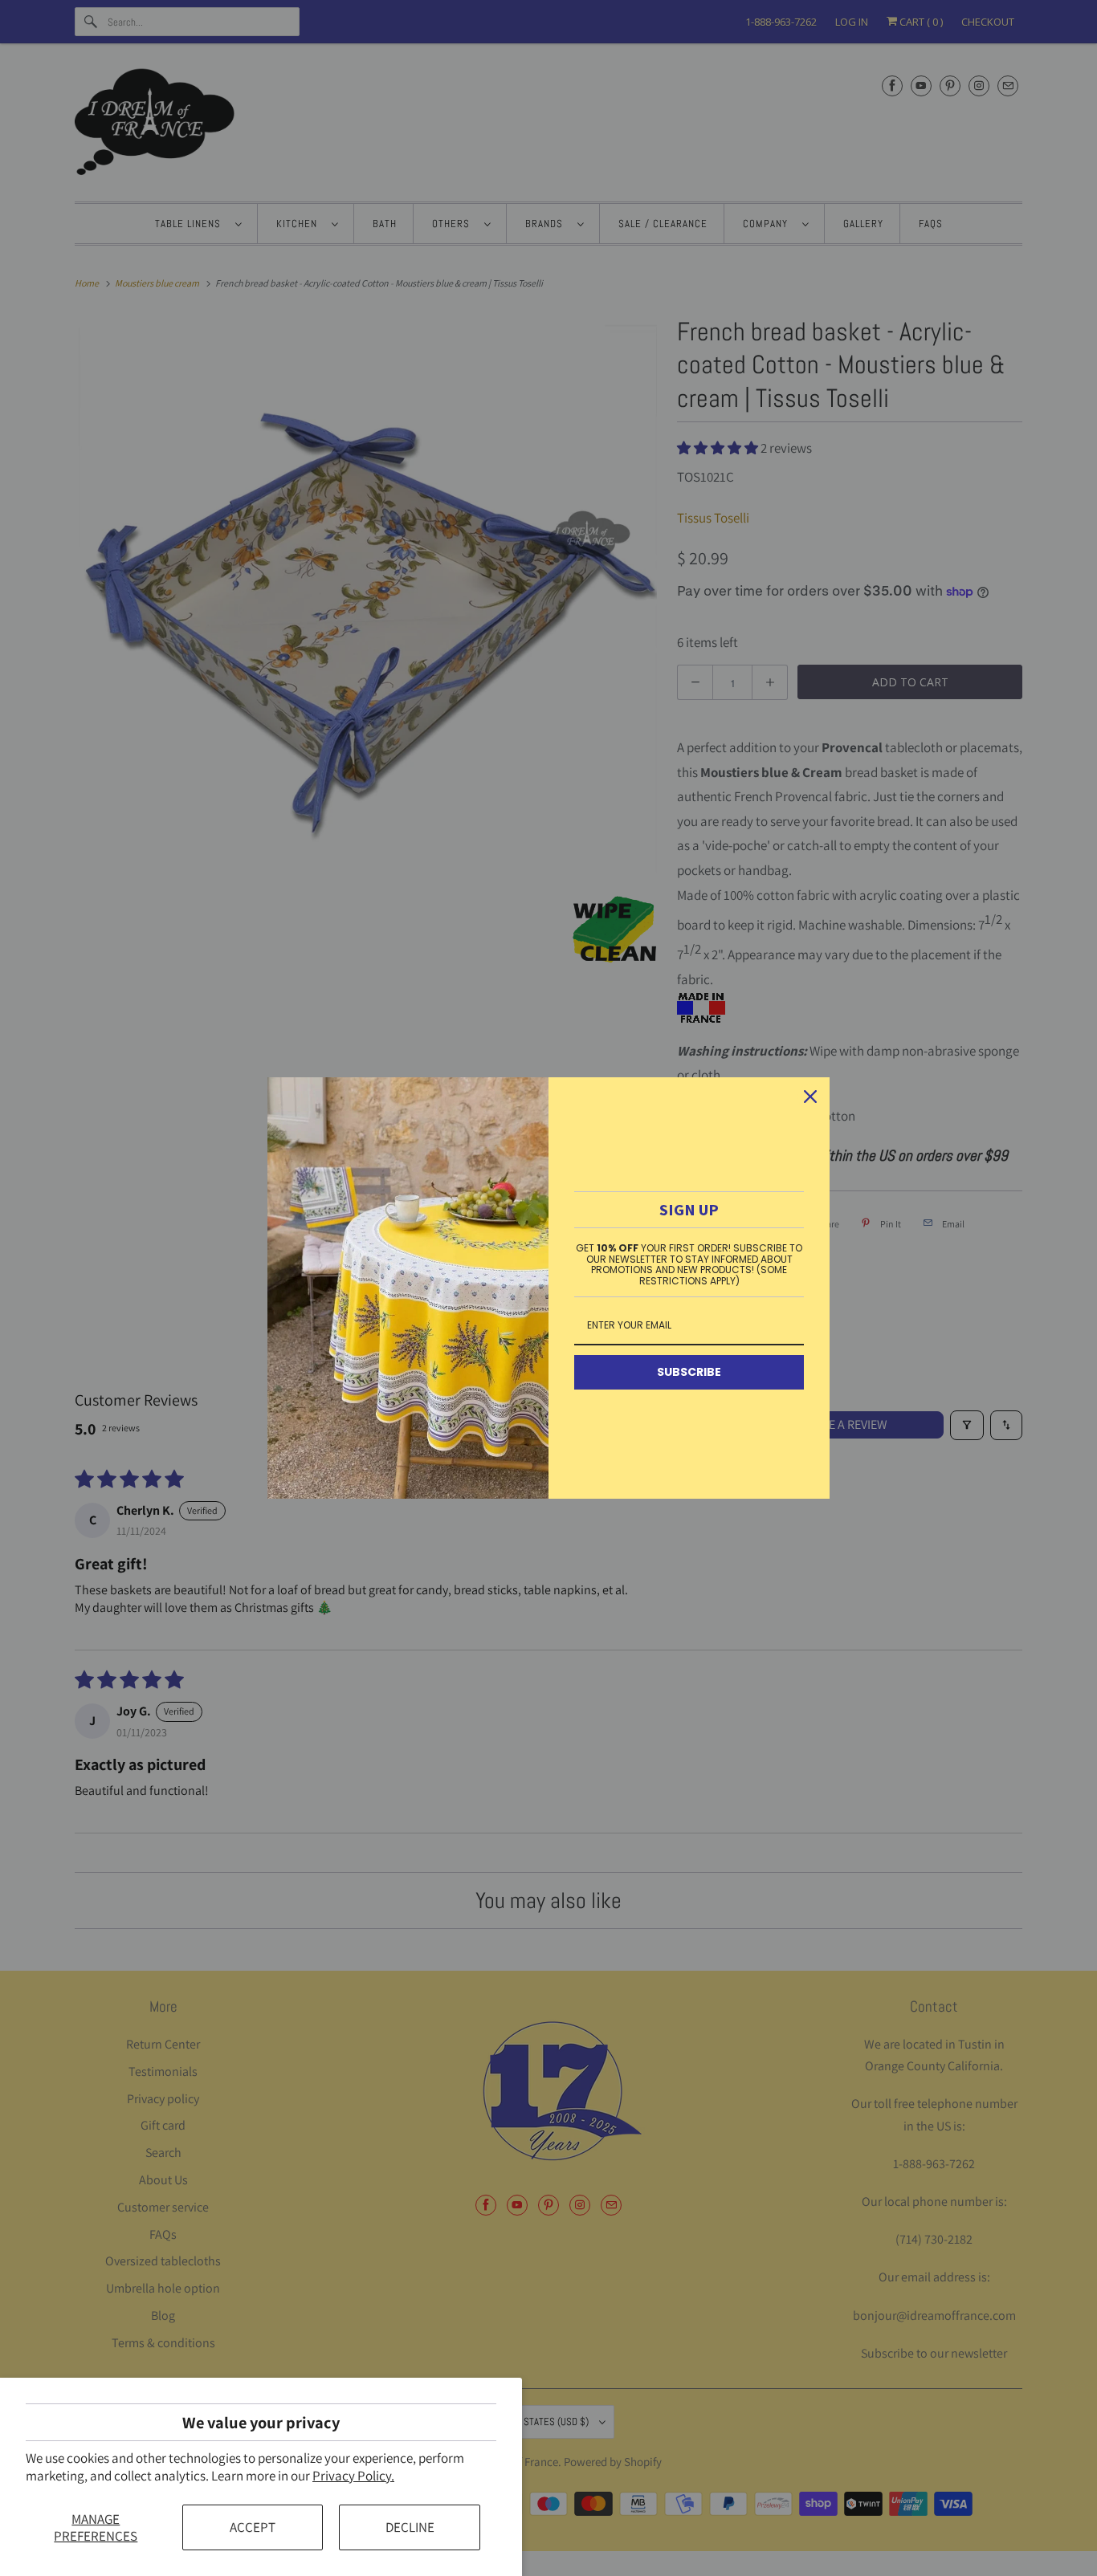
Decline (410, 2527)
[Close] (810, 1097)
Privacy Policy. (353, 2476)
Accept (253, 2527)
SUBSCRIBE (689, 1372)
